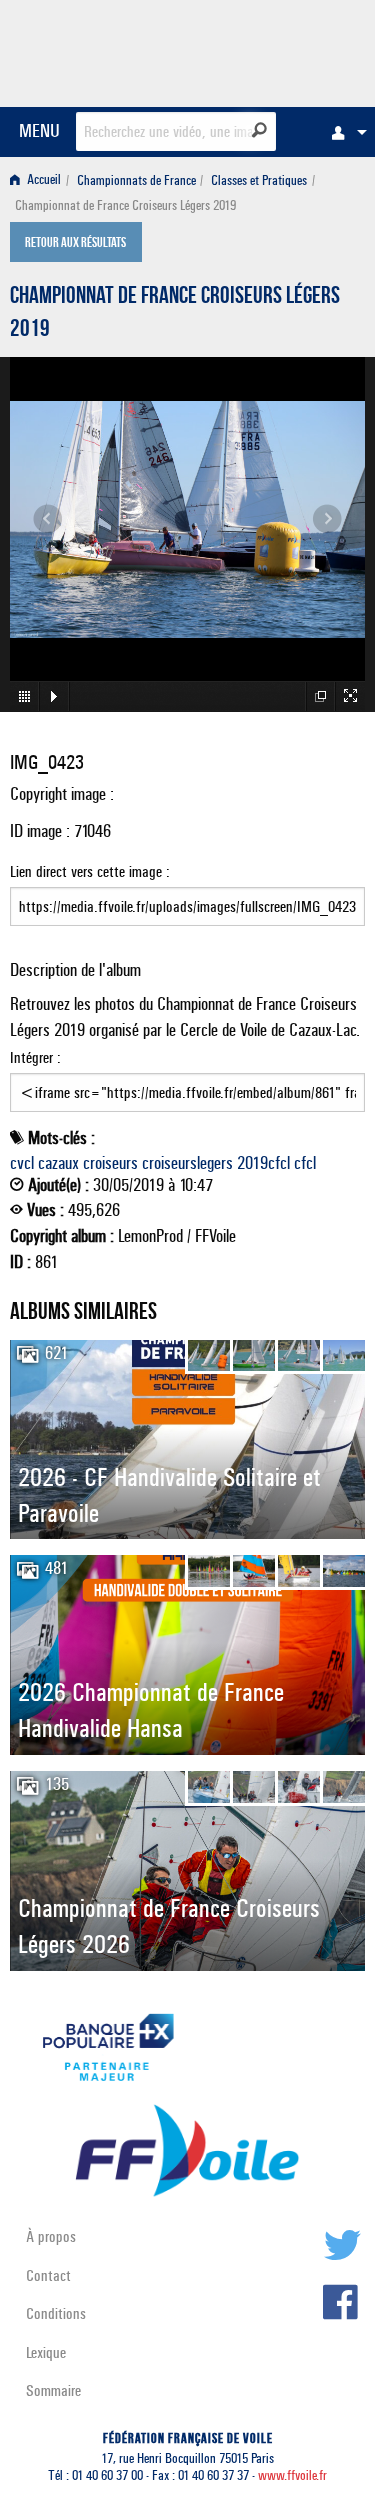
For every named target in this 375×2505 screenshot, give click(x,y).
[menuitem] (344, 132)
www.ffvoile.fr (292, 2475)
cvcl (22, 1163)
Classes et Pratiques (259, 180)
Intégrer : (35, 1057)
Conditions (56, 2313)
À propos (51, 2236)
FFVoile (270, 50)
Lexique (46, 2352)
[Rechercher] (259, 130)
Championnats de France (136, 180)
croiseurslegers (187, 1163)
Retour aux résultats (75, 244)
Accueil (42, 180)
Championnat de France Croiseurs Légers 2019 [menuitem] (125, 205)
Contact (48, 2275)
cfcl (305, 1163)
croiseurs (110, 1163)
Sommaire (53, 2390)
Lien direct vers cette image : (90, 871)
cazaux (58, 1163)
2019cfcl (263, 1163)
